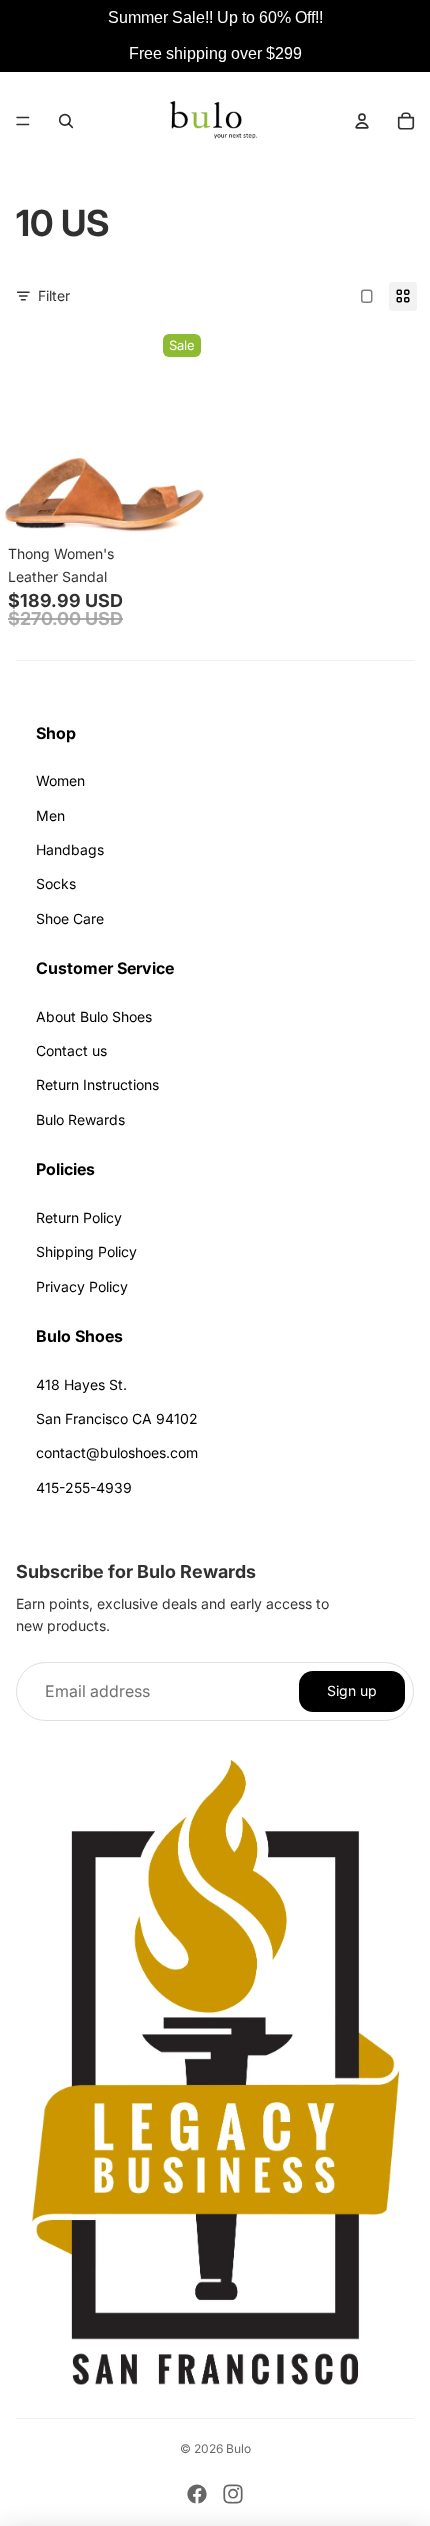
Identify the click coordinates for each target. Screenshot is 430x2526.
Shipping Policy (86, 1251)
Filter (54, 295)
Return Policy (79, 1217)
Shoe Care (70, 918)
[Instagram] (233, 2494)
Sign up (352, 1690)
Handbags (70, 849)
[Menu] (23, 121)
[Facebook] (197, 2494)
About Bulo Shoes (94, 1016)
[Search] (66, 121)
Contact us (71, 1050)
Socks (56, 883)
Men (50, 815)
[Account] (362, 121)
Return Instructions (97, 1084)
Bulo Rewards (80, 1119)
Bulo (238, 2448)
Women (60, 780)
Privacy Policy (82, 1286)
